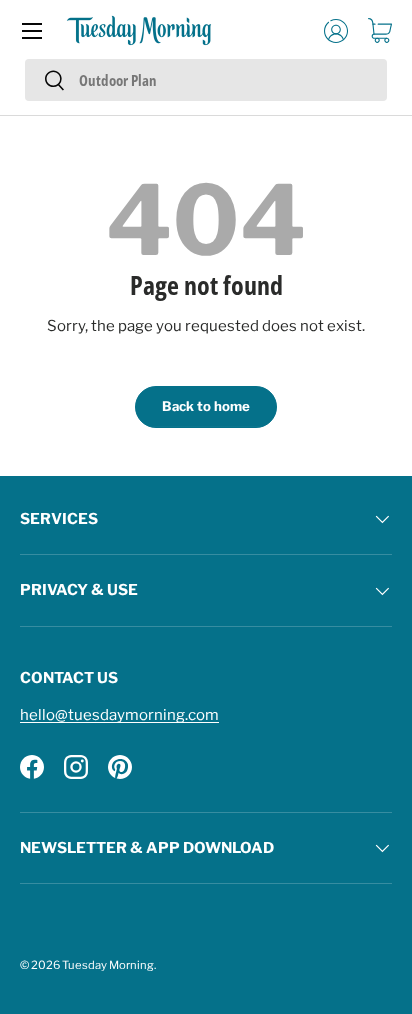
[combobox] (206, 80)
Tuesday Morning (108, 965)
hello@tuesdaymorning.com (119, 715)
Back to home (206, 406)
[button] (380, 31)
